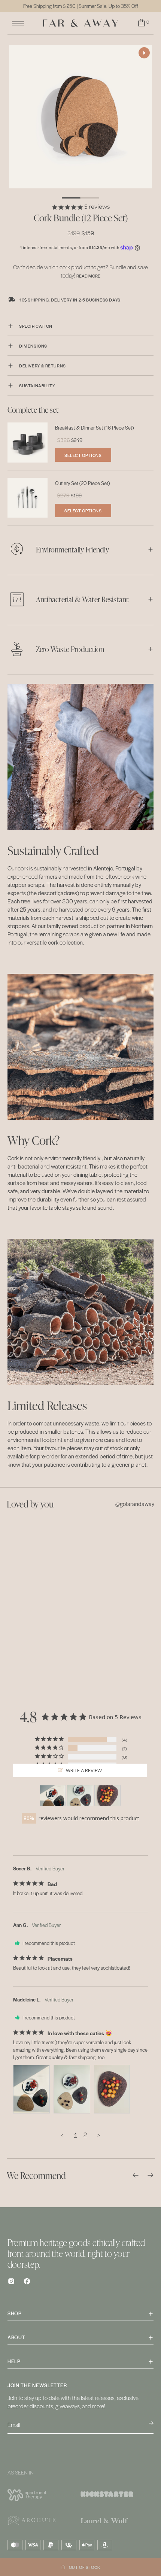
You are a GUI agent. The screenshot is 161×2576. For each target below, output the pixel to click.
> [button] (99, 2135)
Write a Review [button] (84, 1770)
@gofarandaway (135, 1504)
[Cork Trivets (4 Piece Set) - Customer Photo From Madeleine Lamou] (53, 1796)
